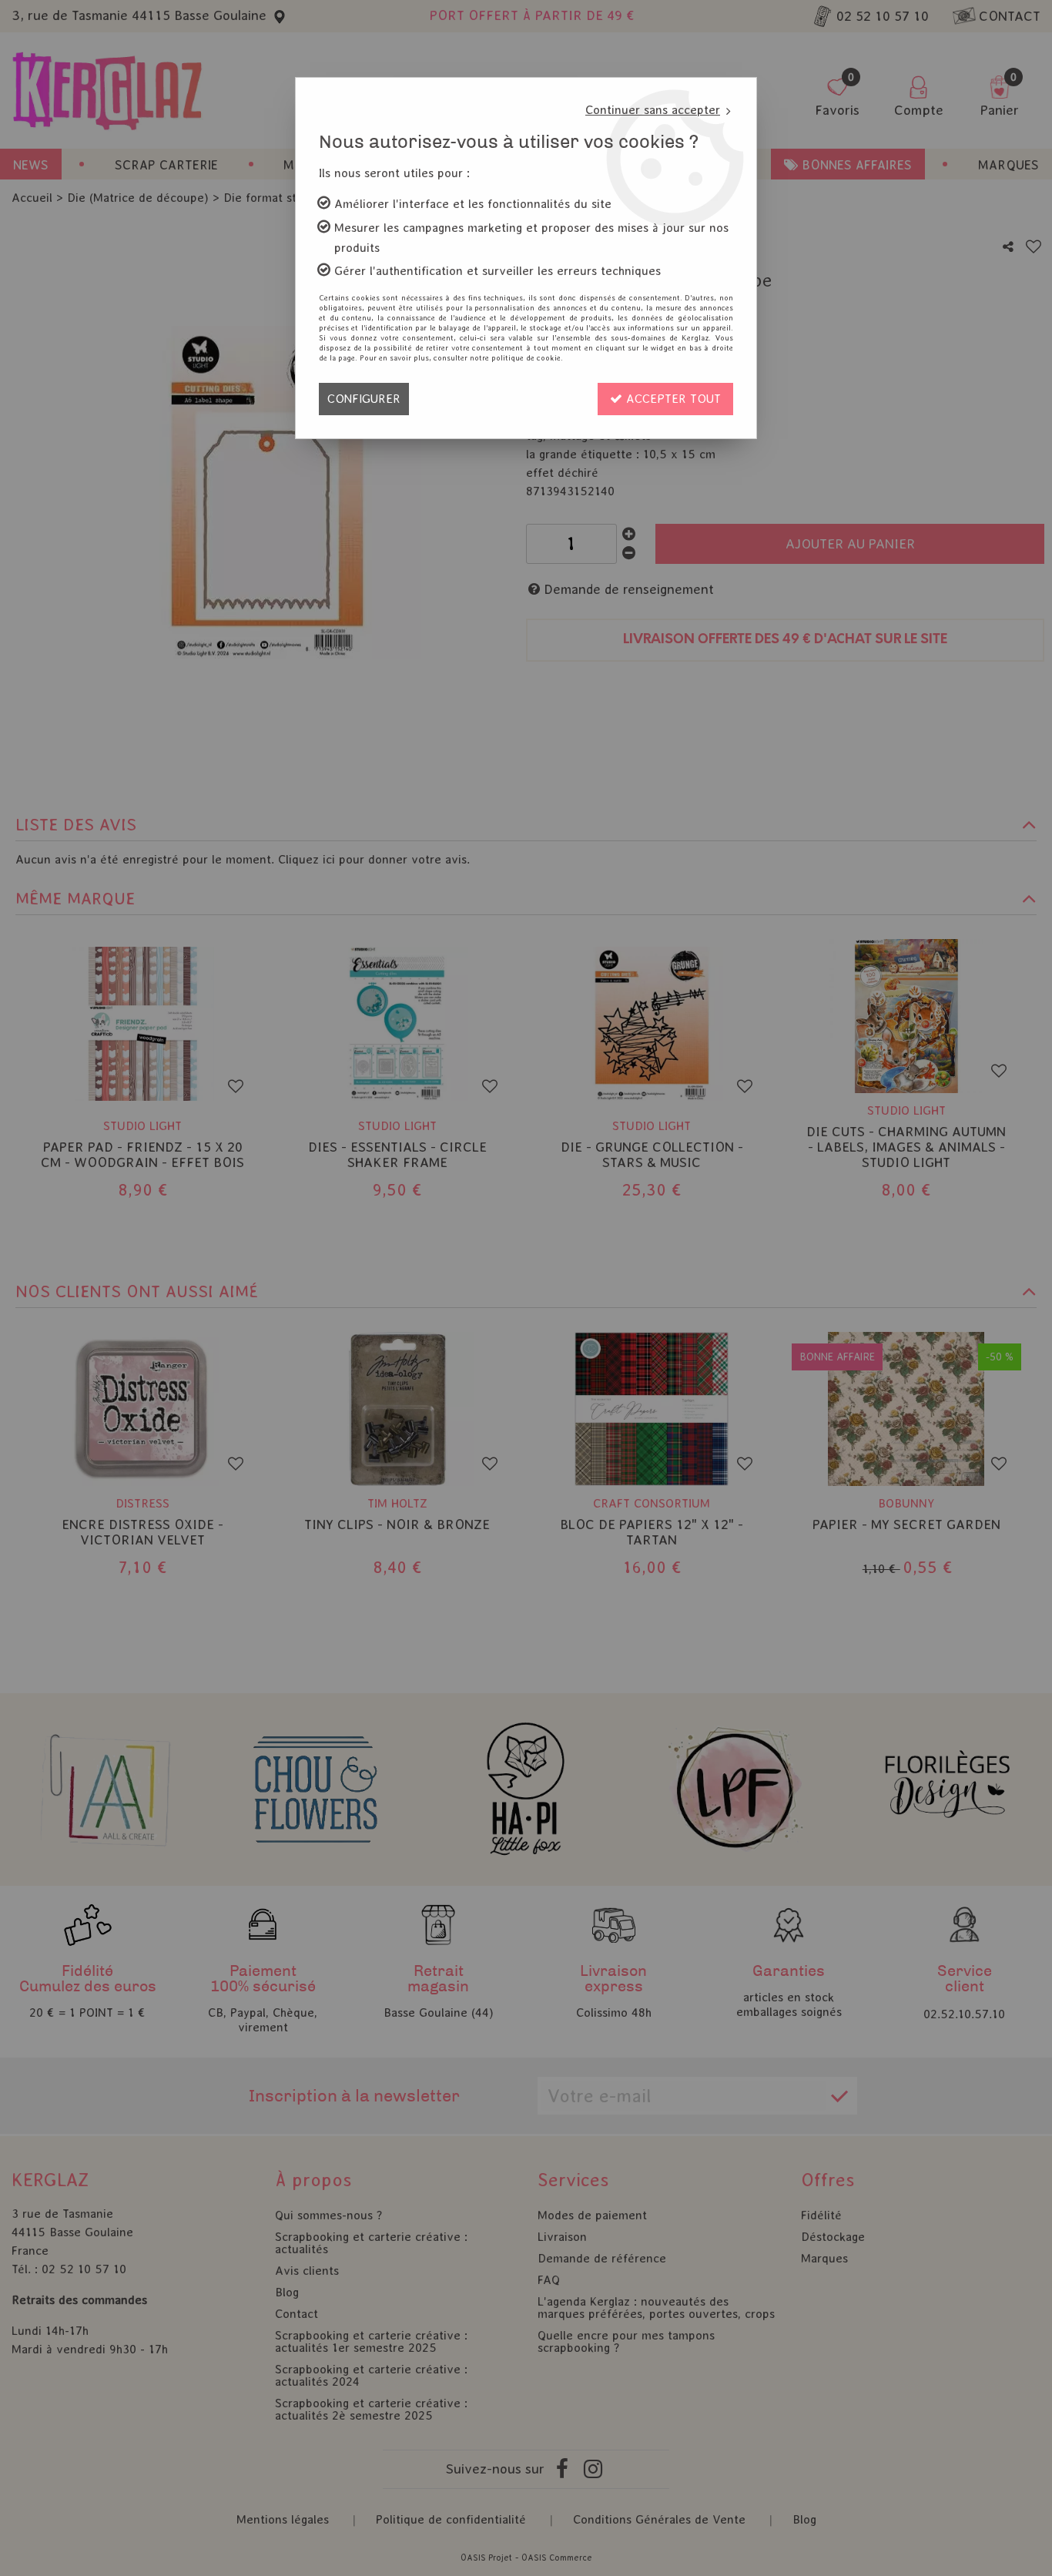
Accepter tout (672, 399)
